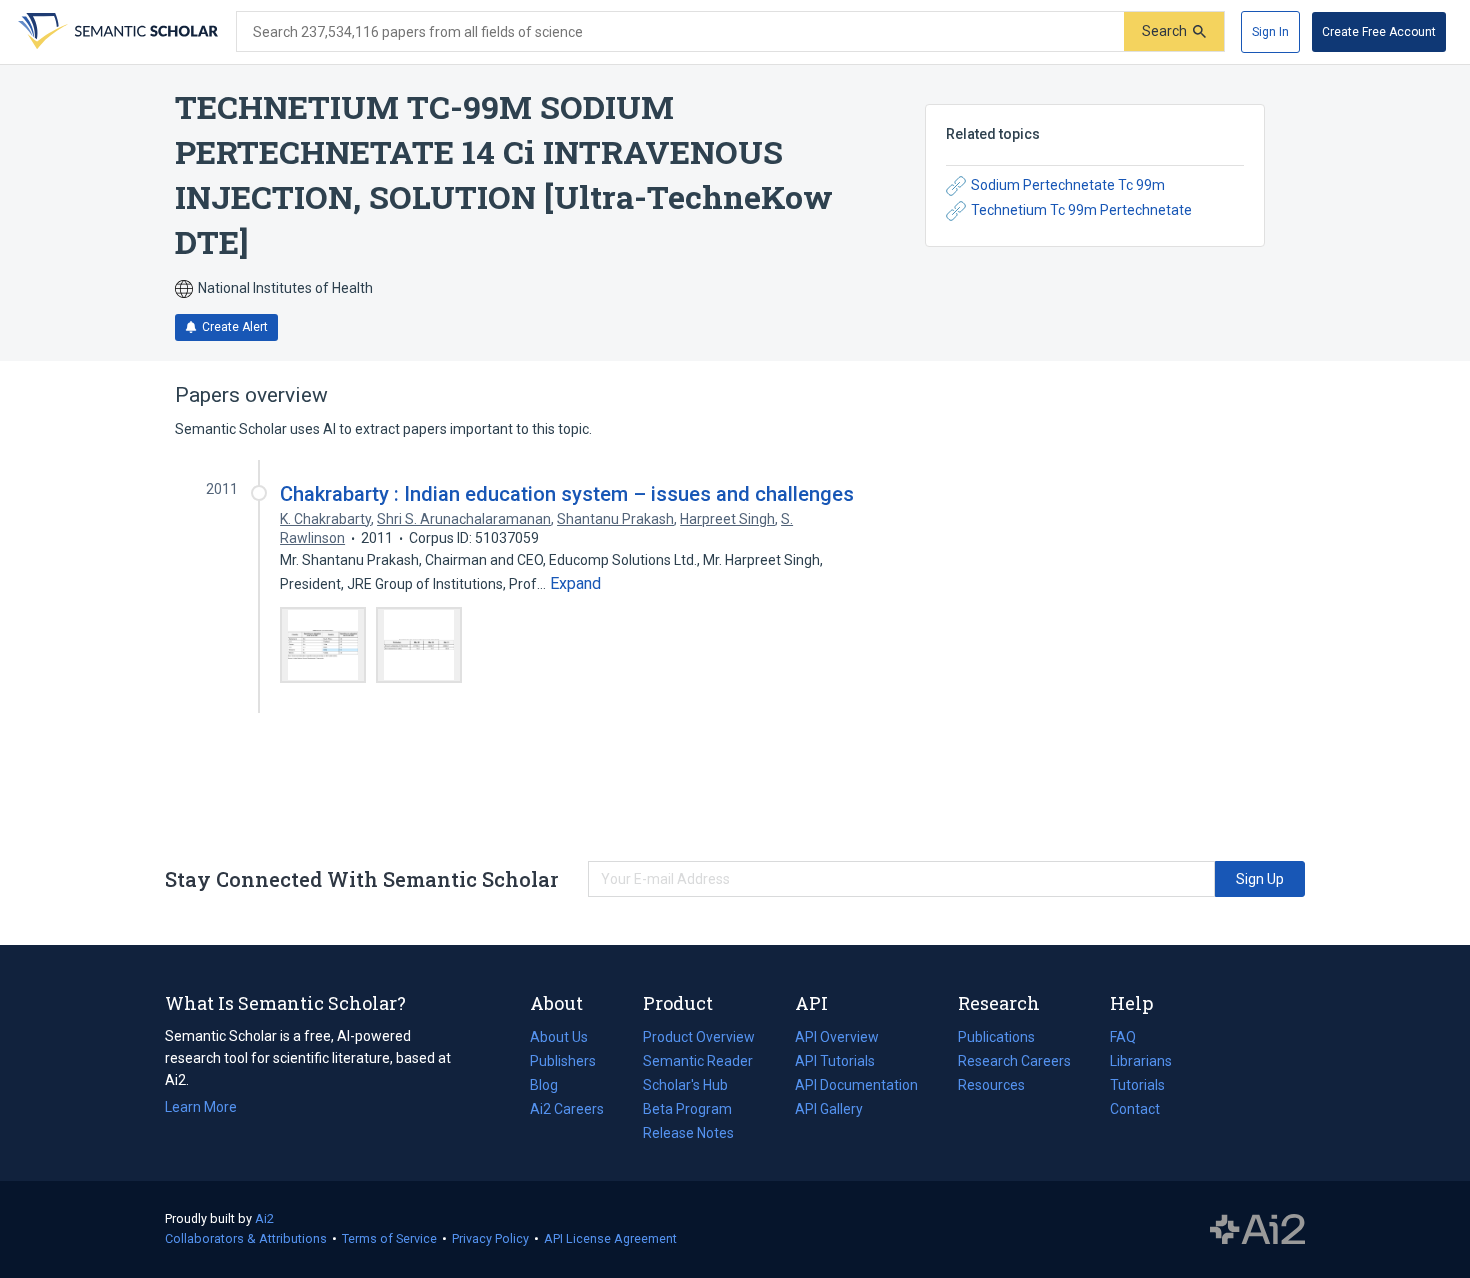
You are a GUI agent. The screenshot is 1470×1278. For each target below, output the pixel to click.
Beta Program (687, 1109)
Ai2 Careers (567, 1111)
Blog (552, 1087)
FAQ (1123, 1037)
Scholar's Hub (685, 1085)
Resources (991, 1087)
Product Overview (699, 1037)
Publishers (563, 1061)
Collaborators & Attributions (246, 1238)
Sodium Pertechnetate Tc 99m (1068, 185)
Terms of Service (389, 1238)
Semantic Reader (698, 1061)
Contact (1135, 1109)
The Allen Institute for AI (1257, 1230)
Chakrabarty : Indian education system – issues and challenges (567, 494)
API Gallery (829, 1109)
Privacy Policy (490, 1238)
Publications (996, 1039)
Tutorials (1137, 1085)
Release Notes (688, 1133)
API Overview (837, 1037)
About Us (559, 1037)
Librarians (1141, 1061)
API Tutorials (835, 1061)
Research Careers (1014, 1063)
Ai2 (264, 1218)
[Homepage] (116, 32)
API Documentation (856, 1087)
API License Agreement (610, 1238)
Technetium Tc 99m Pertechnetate (1081, 210)
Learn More (201, 1107)
